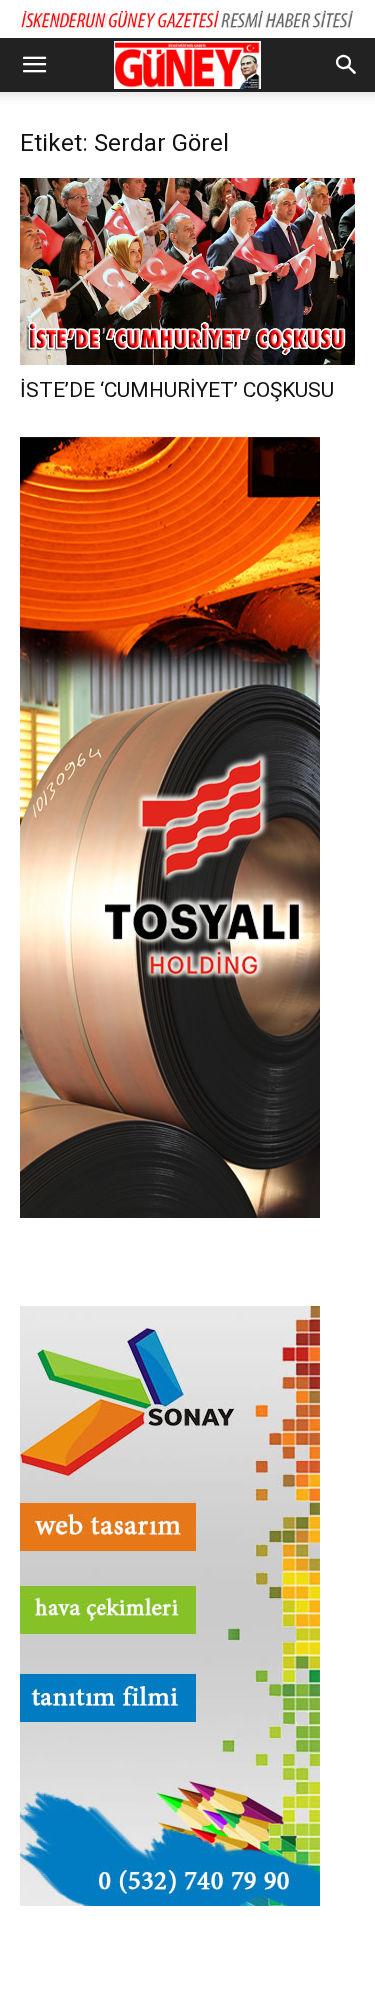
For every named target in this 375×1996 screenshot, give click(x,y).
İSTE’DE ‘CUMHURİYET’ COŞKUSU (177, 390)
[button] (34, 65)
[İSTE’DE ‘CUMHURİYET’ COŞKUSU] (187, 271)
